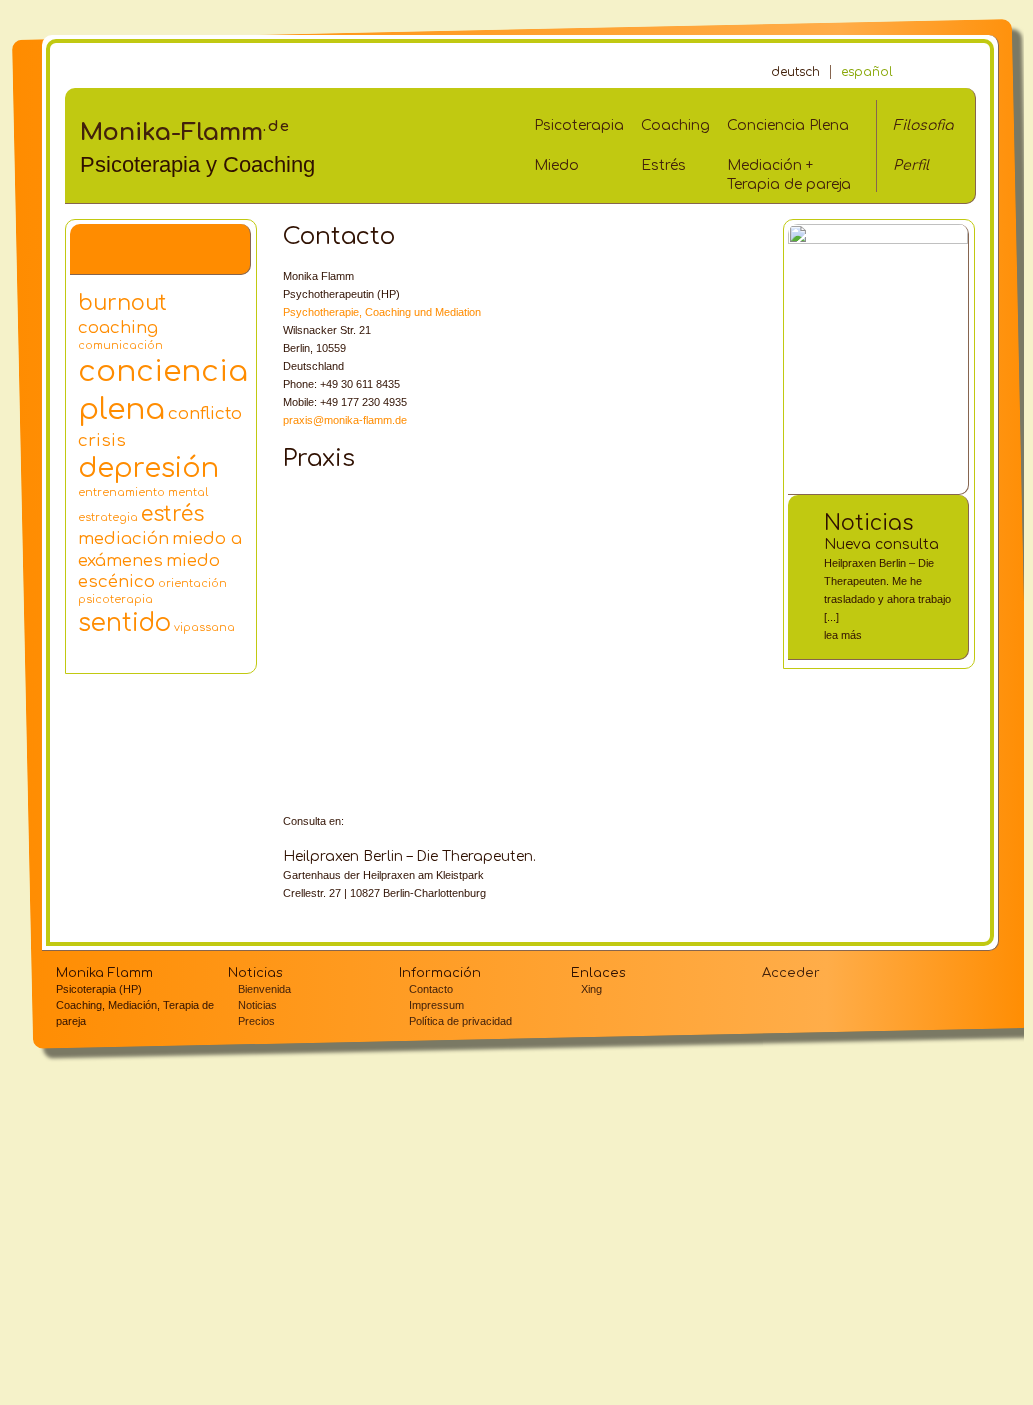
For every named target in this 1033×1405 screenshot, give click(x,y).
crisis (102, 440)
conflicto (205, 413)
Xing (591, 989)
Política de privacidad (460, 1021)
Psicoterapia (579, 125)
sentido (124, 623)
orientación (192, 583)
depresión (148, 468)
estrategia (108, 517)
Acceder (791, 973)
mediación (123, 538)
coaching (118, 327)
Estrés (663, 165)
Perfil (911, 165)
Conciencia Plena (788, 125)
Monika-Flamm (185, 132)
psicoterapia (115, 599)
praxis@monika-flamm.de (345, 420)
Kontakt (931, 73)
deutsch (795, 72)
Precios (256, 1021)
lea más (843, 635)
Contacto (431, 989)
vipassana (204, 627)
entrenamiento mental (143, 492)
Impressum (436, 1005)
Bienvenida (264, 989)
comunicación (120, 345)
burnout (122, 303)
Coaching (675, 125)
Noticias (868, 523)
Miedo (556, 165)
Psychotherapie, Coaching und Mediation (382, 312)
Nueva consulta (881, 544)
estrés (172, 514)
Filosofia (923, 125)
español (867, 72)
